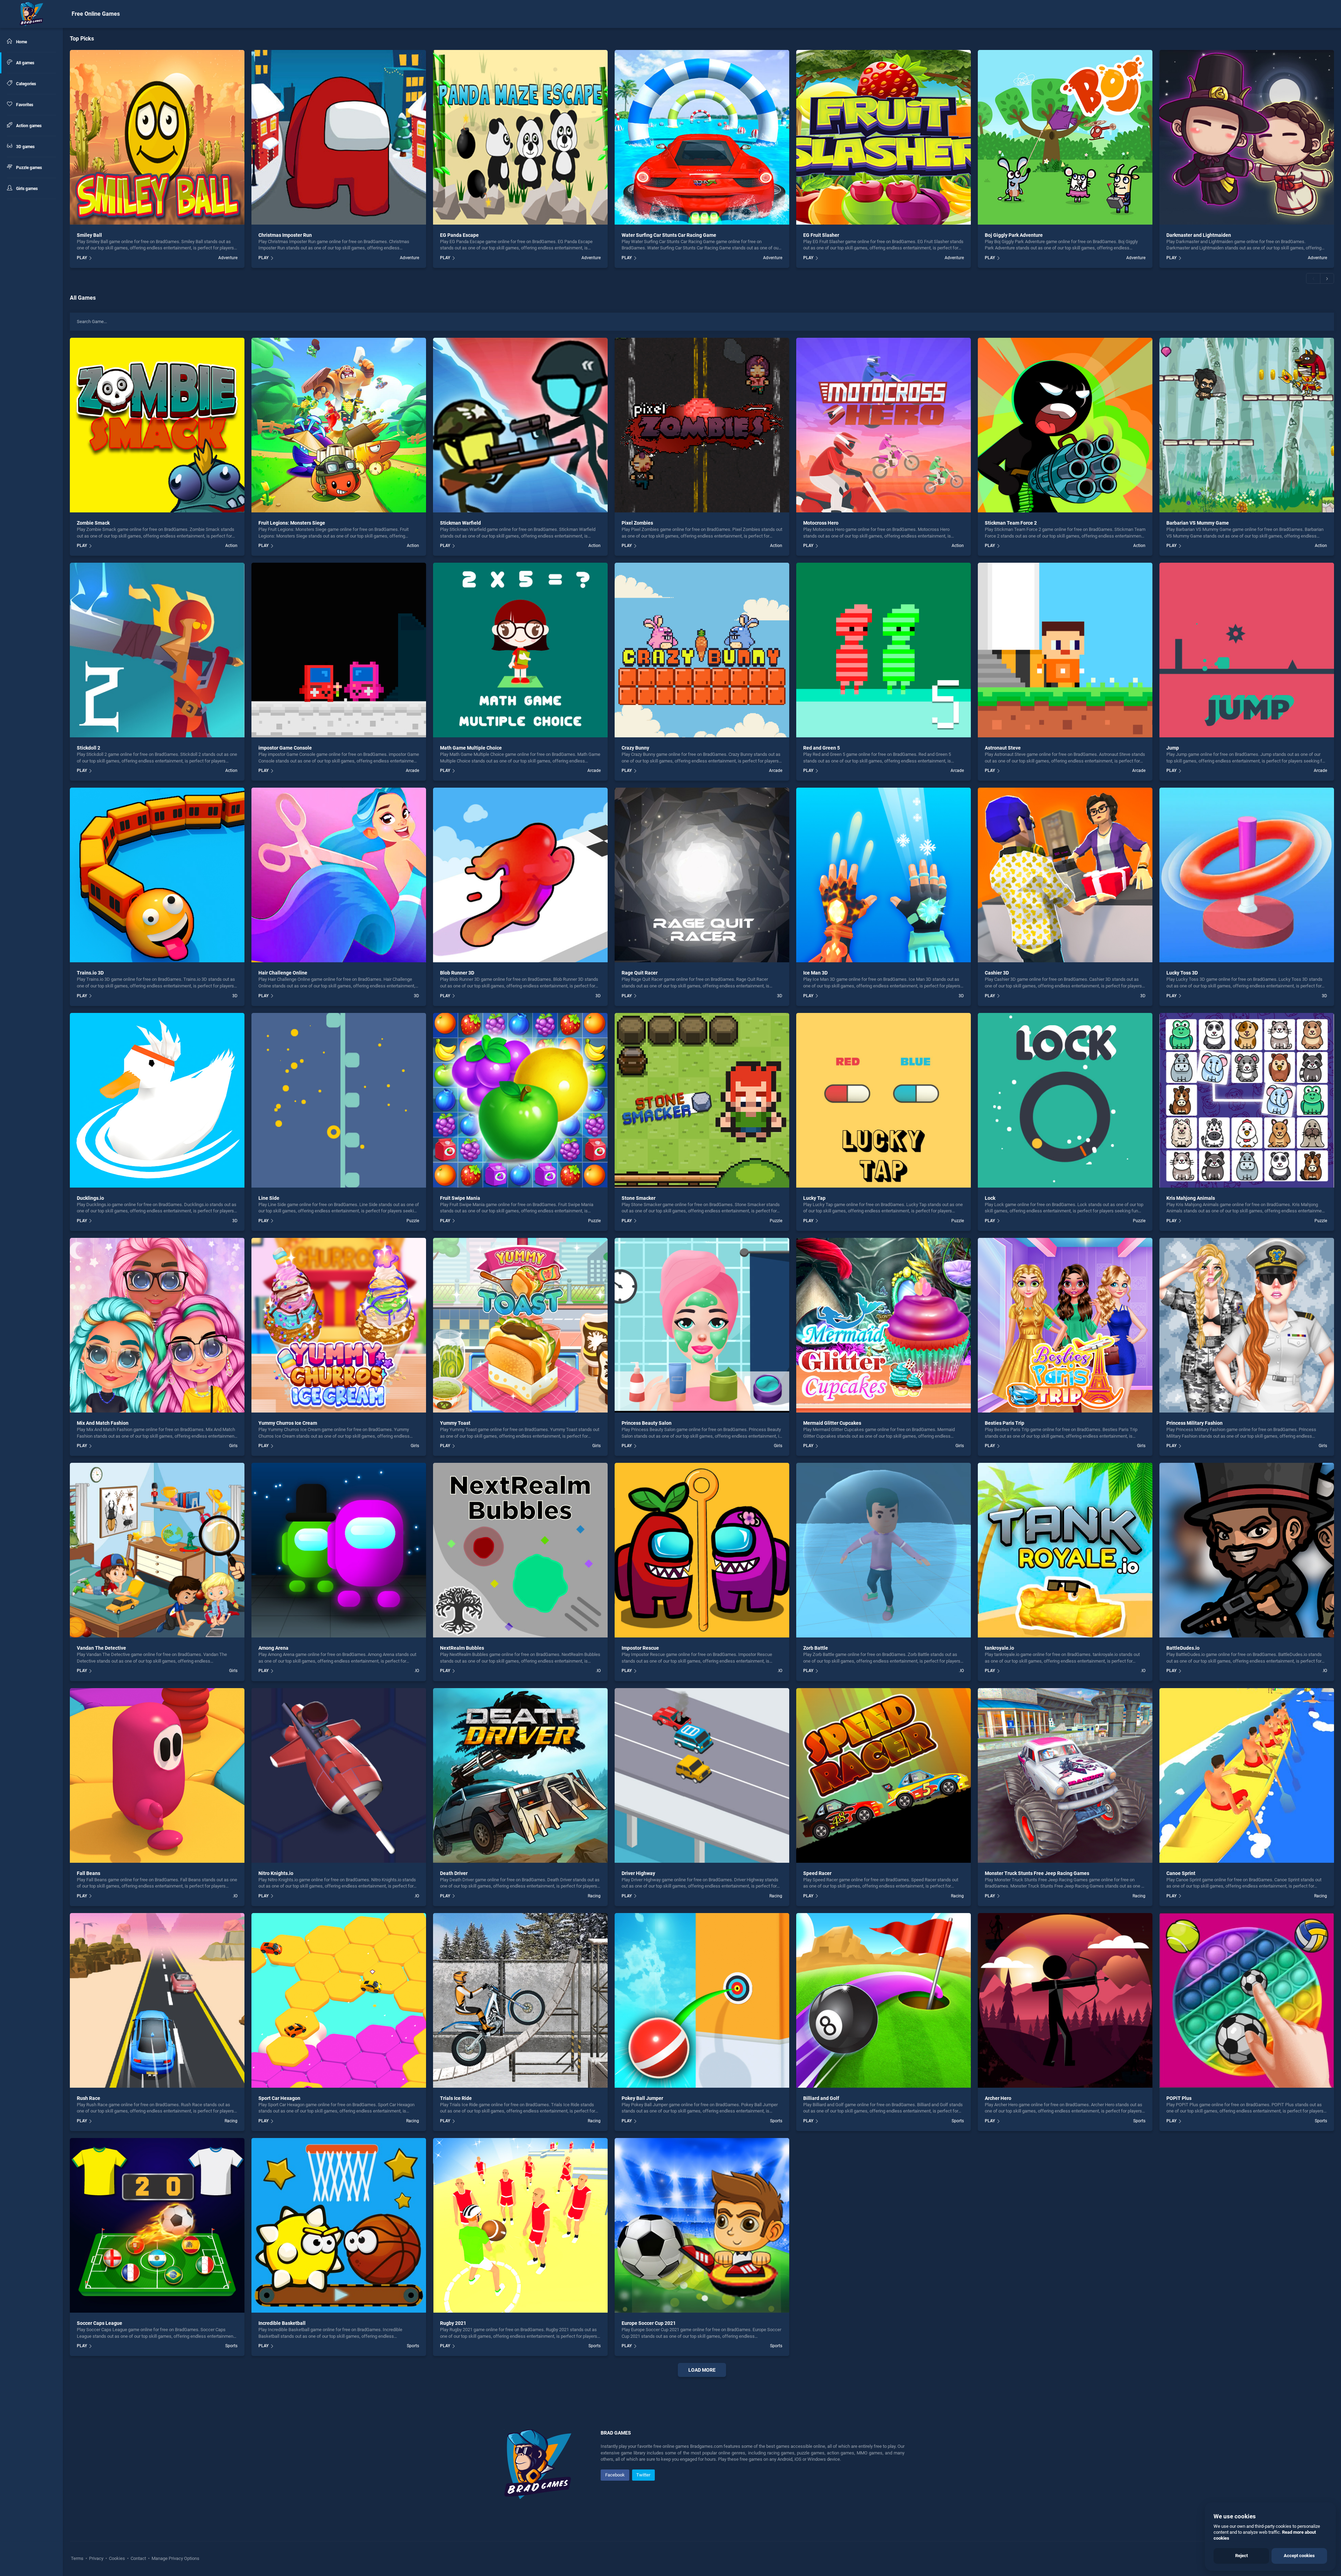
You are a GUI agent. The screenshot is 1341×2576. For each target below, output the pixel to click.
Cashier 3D (997, 973)
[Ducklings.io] (157, 1100)
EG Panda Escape (459, 235)
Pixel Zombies (637, 523)
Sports (776, 2121)
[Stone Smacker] (702, 1100)
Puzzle (413, 1221)
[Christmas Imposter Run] (339, 137)
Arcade (412, 771)
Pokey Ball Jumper (642, 2098)
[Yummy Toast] (520, 1325)
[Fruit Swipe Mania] (520, 1100)
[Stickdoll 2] (157, 650)
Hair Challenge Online (283, 973)
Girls (233, 1446)
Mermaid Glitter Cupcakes (832, 1423)
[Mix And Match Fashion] (157, 1325)
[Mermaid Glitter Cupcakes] (884, 1325)
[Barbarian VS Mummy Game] (1247, 425)
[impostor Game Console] (339, 650)
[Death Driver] (520, 1775)
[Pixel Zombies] (702, 425)
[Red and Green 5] (884, 650)
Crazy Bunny (635, 748)
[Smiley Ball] (157, 137)
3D (235, 996)
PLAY (82, 258)
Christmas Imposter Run (285, 235)
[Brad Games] (31, 14)
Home (21, 42)
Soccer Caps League (100, 2323)
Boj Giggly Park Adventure (1014, 235)
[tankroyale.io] (1065, 1550)
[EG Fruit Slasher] (884, 137)
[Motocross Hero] (884, 425)
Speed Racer (817, 1873)
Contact (138, 2558)
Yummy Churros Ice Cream (288, 1423)
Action (231, 546)
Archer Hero (998, 2098)
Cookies (117, 2558)
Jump (1173, 748)
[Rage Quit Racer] (702, 875)
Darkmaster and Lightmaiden (1199, 235)
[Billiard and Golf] (884, 2000)
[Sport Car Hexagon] (339, 2000)
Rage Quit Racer (640, 973)
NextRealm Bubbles (462, 1648)
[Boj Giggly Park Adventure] (1065, 137)
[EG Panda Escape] (520, 137)
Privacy (96, 2558)
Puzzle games (28, 168)
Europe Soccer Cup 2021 (649, 2323)
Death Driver (454, 1873)
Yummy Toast (455, 1423)
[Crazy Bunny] (702, 650)
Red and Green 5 (822, 748)
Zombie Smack (93, 523)
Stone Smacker (639, 1198)
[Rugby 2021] (520, 2225)
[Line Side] (339, 1100)
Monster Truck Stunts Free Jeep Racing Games (1037, 1873)
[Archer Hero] (1065, 2000)
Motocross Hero (821, 523)
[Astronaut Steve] (1065, 650)
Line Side (269, 1198)
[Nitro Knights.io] (339, 1775)
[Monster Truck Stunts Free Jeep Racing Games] (1065, 1775)
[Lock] (1065, 1100)
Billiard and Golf (821, 2098)
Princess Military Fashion (1195, 1423)
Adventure (228, 258)
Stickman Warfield (460, 523)
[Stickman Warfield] (520, 425)
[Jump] (1247, 650)
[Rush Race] (157, 2000)
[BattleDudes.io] (1247, 1550)
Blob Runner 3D (457, 973)
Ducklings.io (90, 1198)
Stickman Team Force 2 (1011, 523)
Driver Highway (638, 1873)
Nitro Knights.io (276, 1873)
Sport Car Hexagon (279, 2098)
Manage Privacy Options (175, 2558)
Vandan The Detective (101, 1648)
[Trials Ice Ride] (520, 2000)
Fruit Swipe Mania (460, 1198)
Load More (702, 2370)
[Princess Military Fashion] (1247, 1325)
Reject (1241, 2556)
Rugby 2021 (453, 2323)
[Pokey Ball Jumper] (702, 2000)
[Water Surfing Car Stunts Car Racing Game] (702, 137)
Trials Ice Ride (456, 2098)
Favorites (24, 105)
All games (25, 63)
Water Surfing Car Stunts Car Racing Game (669, 235)
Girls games (26, 189)
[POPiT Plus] (1247, 2000)
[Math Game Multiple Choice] (520, 650)
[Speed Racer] (884, 1775)
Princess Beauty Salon (647, 1423)
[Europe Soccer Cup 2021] (702, 2225)
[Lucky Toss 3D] (1247, 875)
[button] (1313, 278)
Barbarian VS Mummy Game (1198, 523)
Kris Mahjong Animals (1191, 1198)
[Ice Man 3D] (884, 875)
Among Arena (273, 1648)
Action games (28, 126)
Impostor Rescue (640, 1648)
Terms (78, 2558)
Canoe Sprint (1181, 1873)
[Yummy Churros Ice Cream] (339, 1325)
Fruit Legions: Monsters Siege (292, 523)
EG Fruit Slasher (821, 235)
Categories (25, 84)
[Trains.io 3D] (157, 875)
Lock (990, 1198)
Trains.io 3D (90, 973)
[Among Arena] (339, 1550)
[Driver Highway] (702, 1775)
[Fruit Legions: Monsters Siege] (339, 425)
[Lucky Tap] (884, 1100)
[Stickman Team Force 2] (1065, 425)
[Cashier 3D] (1065, 875)
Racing (594, 1896)
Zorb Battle (816, 1648)
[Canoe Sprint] (1247, 1775)
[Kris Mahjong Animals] (1247, 1100)
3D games (25, 147)
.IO (417, 1671)
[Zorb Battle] (884, 1550)
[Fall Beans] (157, 1775)
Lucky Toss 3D (1182, 973)
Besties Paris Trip (1005, 1423)
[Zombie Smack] (157, 425)
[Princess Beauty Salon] (702, 1325)
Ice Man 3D (815, 973)
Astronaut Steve (1003, 748)
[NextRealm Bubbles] (520, 1550)
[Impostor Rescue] (702, 1550)
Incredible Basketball (282, 2323)
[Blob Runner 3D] (520, 875)
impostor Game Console (285, 748)
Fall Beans (89, 1873)
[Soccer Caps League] (157, 2225)
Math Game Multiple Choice (471, 748)
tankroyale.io (999, 1648)
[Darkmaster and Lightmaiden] (1247, 137)
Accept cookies (1299, 2556)
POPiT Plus (1179, 2098)
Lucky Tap (814, 1198)
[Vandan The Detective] (157, 1550)
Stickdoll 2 (89, 748)
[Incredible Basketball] (339, 2225)
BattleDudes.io (1183, 1648)
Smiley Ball (89, 235)
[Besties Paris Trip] (1065, 1325)
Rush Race (89, 2098)
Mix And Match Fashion (103, 1423)
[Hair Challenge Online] (339, 875)
